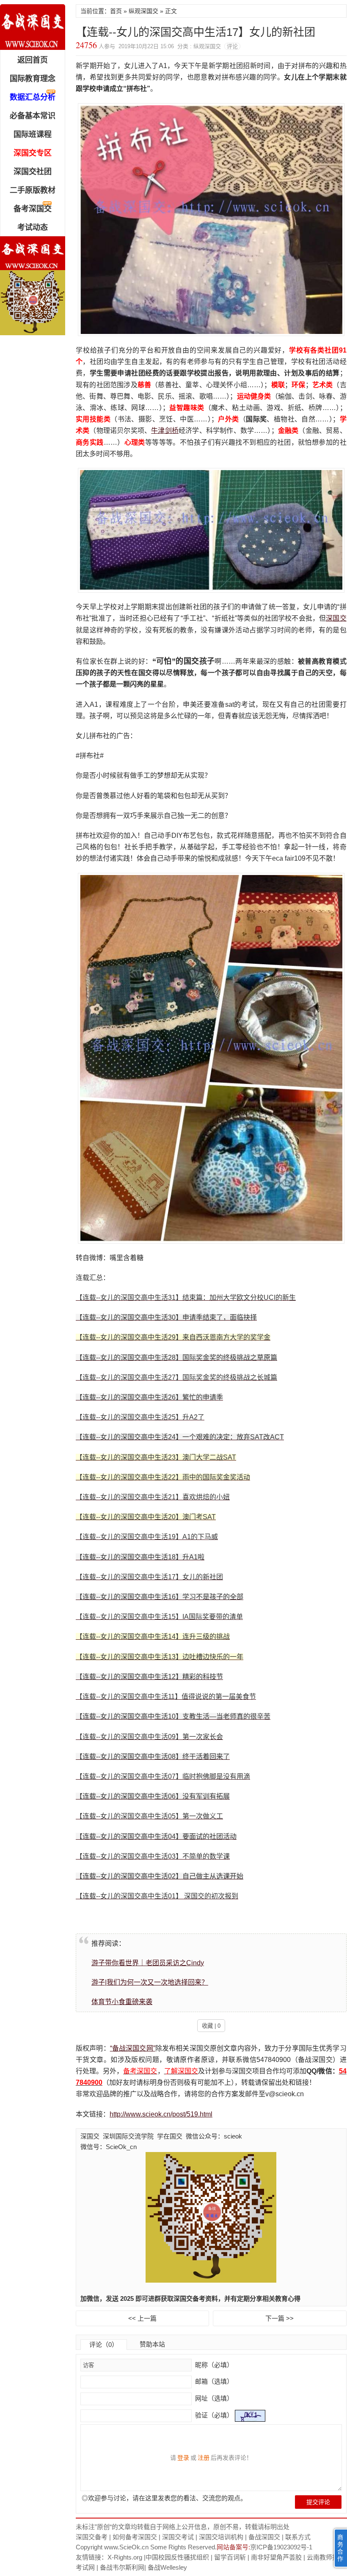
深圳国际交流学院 (128, 2136)
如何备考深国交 (135, 2537)
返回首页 (33, 60)
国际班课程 (33, 134)
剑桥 (172, 431)
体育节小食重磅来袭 (122, 2002)
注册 (204, 2458)
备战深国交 (264, 2537)
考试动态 (33, 227)
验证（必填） (214, 2415)
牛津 (158, 431)
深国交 (336, 618)
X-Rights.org (125, 2557)
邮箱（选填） (213, 2381)
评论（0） (104, 2345)
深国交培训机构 (221, 2537)
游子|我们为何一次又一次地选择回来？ (150, 1982)
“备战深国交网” (133, 2048)
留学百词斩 (230, 2557)
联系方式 (298, 2537)
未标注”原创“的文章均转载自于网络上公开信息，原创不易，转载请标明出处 (183, 2527)
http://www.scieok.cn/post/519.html (161, 2114)
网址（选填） (213, 2398)
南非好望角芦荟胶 (276, 2557)
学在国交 (170, 2136)
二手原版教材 (33, 190)
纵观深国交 (143, 11)
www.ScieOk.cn (126, 2547)
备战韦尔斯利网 (122, 2567)
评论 (232, 46)
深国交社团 (33, 172)
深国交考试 (178, 2537)
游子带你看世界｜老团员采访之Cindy (148, 1963)
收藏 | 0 (211, 2026)
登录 (183, 2458)
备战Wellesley (167, 2567)
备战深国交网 (33, 27)
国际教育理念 (33, 79)
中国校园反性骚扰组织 (177, 2557)
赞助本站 (152, 2344)
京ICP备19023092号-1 (281, 2547)
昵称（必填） (213, 2365)
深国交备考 (92, 2537)
